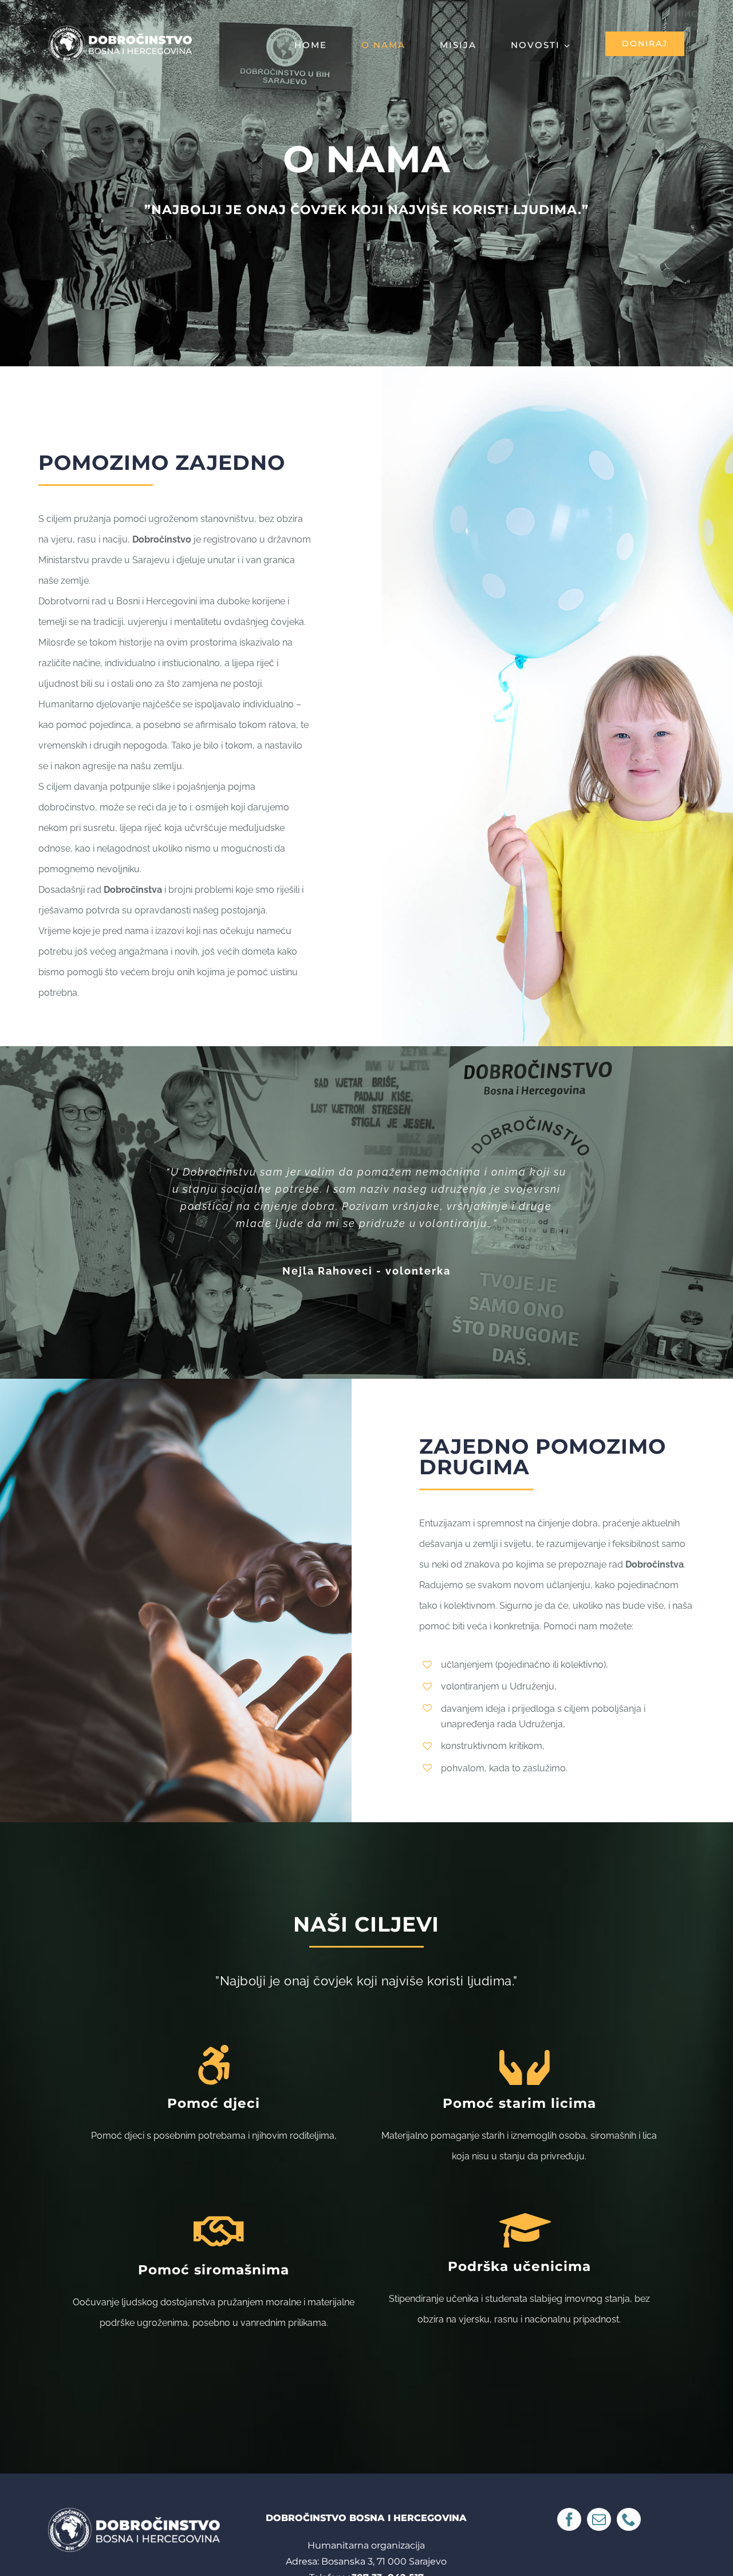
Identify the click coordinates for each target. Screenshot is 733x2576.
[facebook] (569, 2519)
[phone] (629, 2519)
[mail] (599, 2519)
